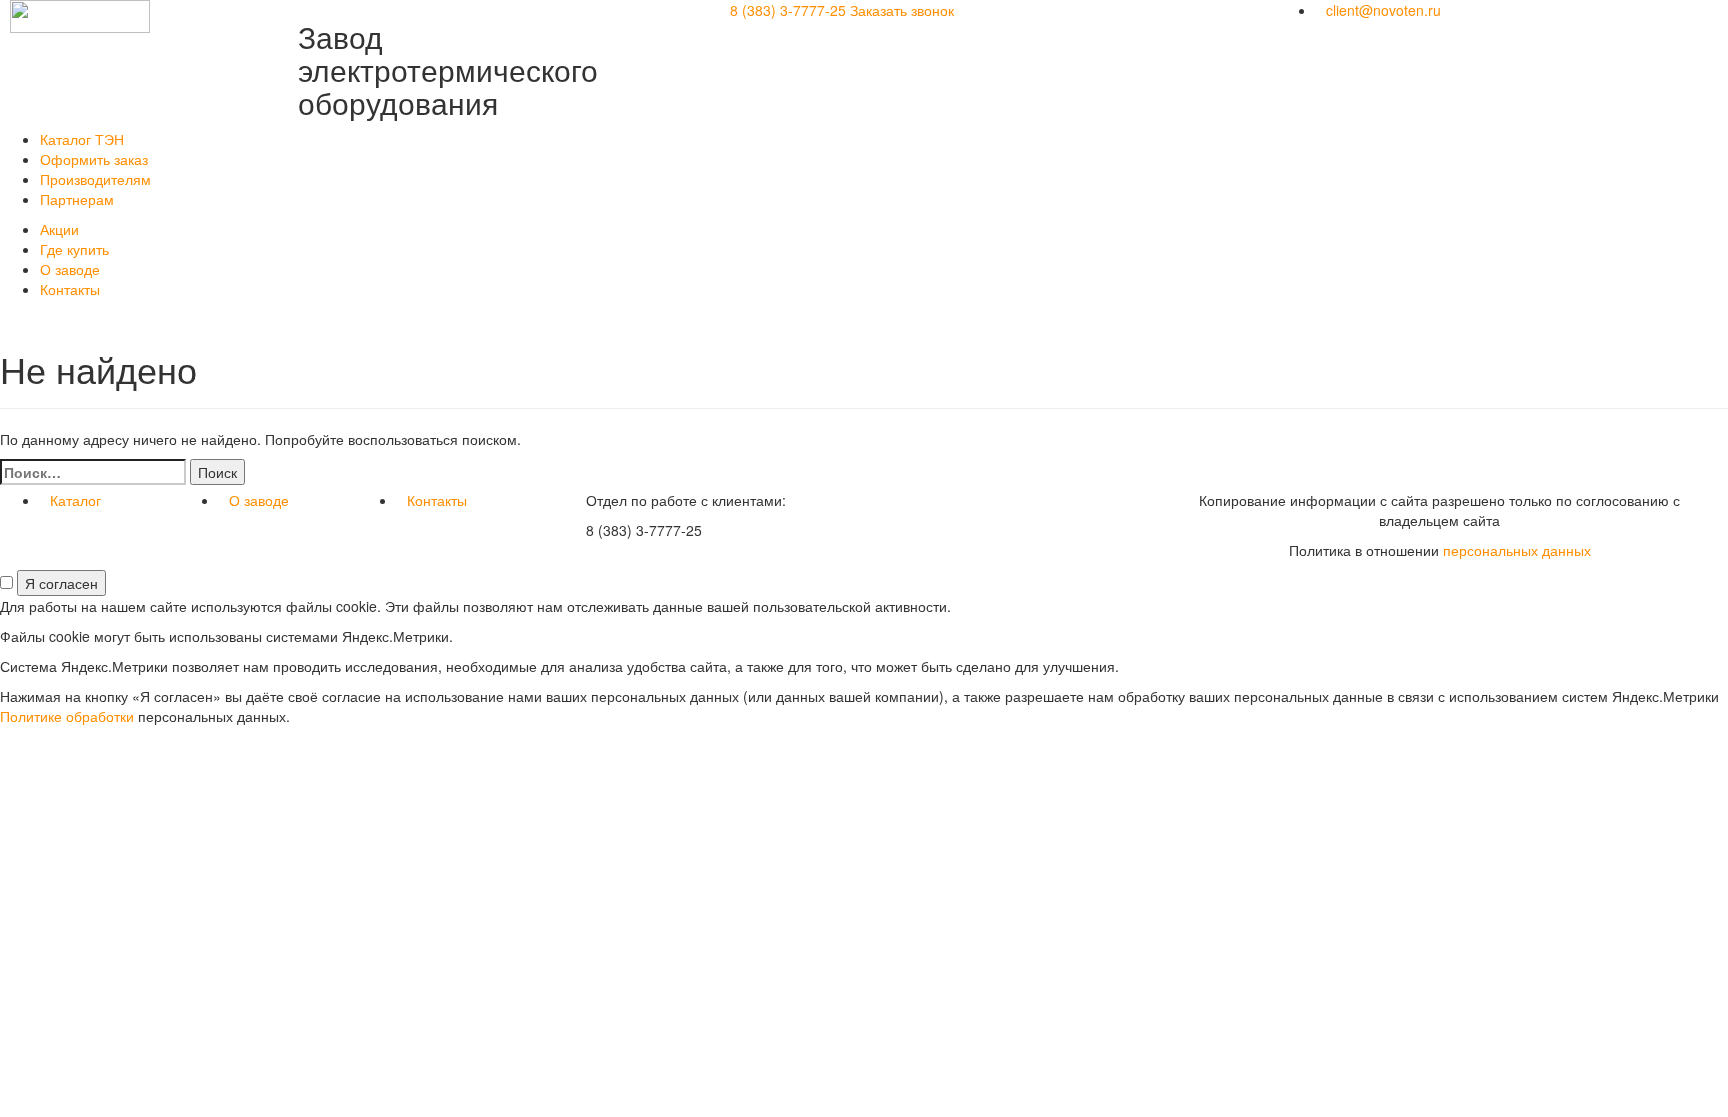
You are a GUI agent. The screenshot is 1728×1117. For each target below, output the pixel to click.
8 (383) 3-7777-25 (788, 10)
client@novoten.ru (1383, 10)
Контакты (70, 289)
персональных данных (1517, 550)
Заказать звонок (902, 10)
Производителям (95, 179)
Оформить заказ (94, 159)
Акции (59, 229)
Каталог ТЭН (82, 139)
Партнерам (77, 199)
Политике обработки (67, 716)
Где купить (74, 249)
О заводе (70, 269)
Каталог (75, 500)
